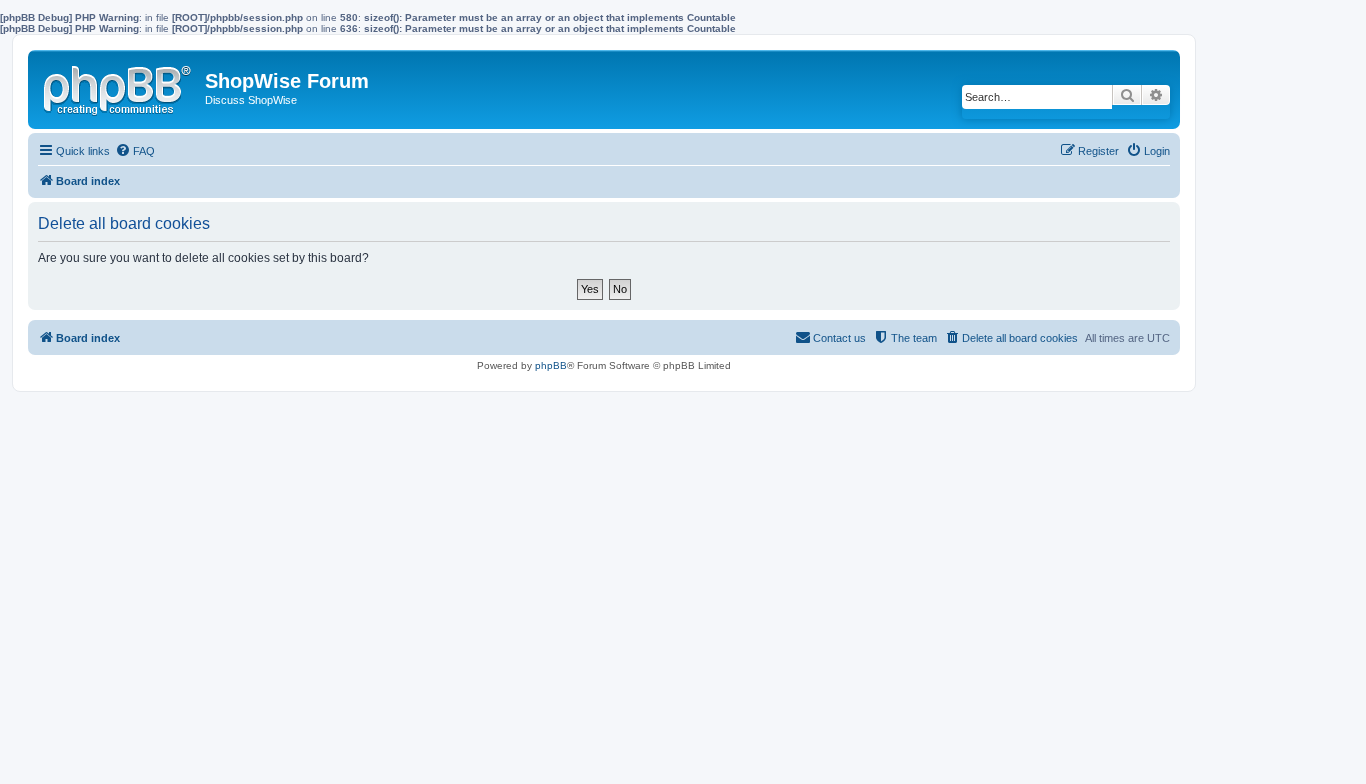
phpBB (551, 365)
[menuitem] (135, 151)
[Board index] (119, 86)
